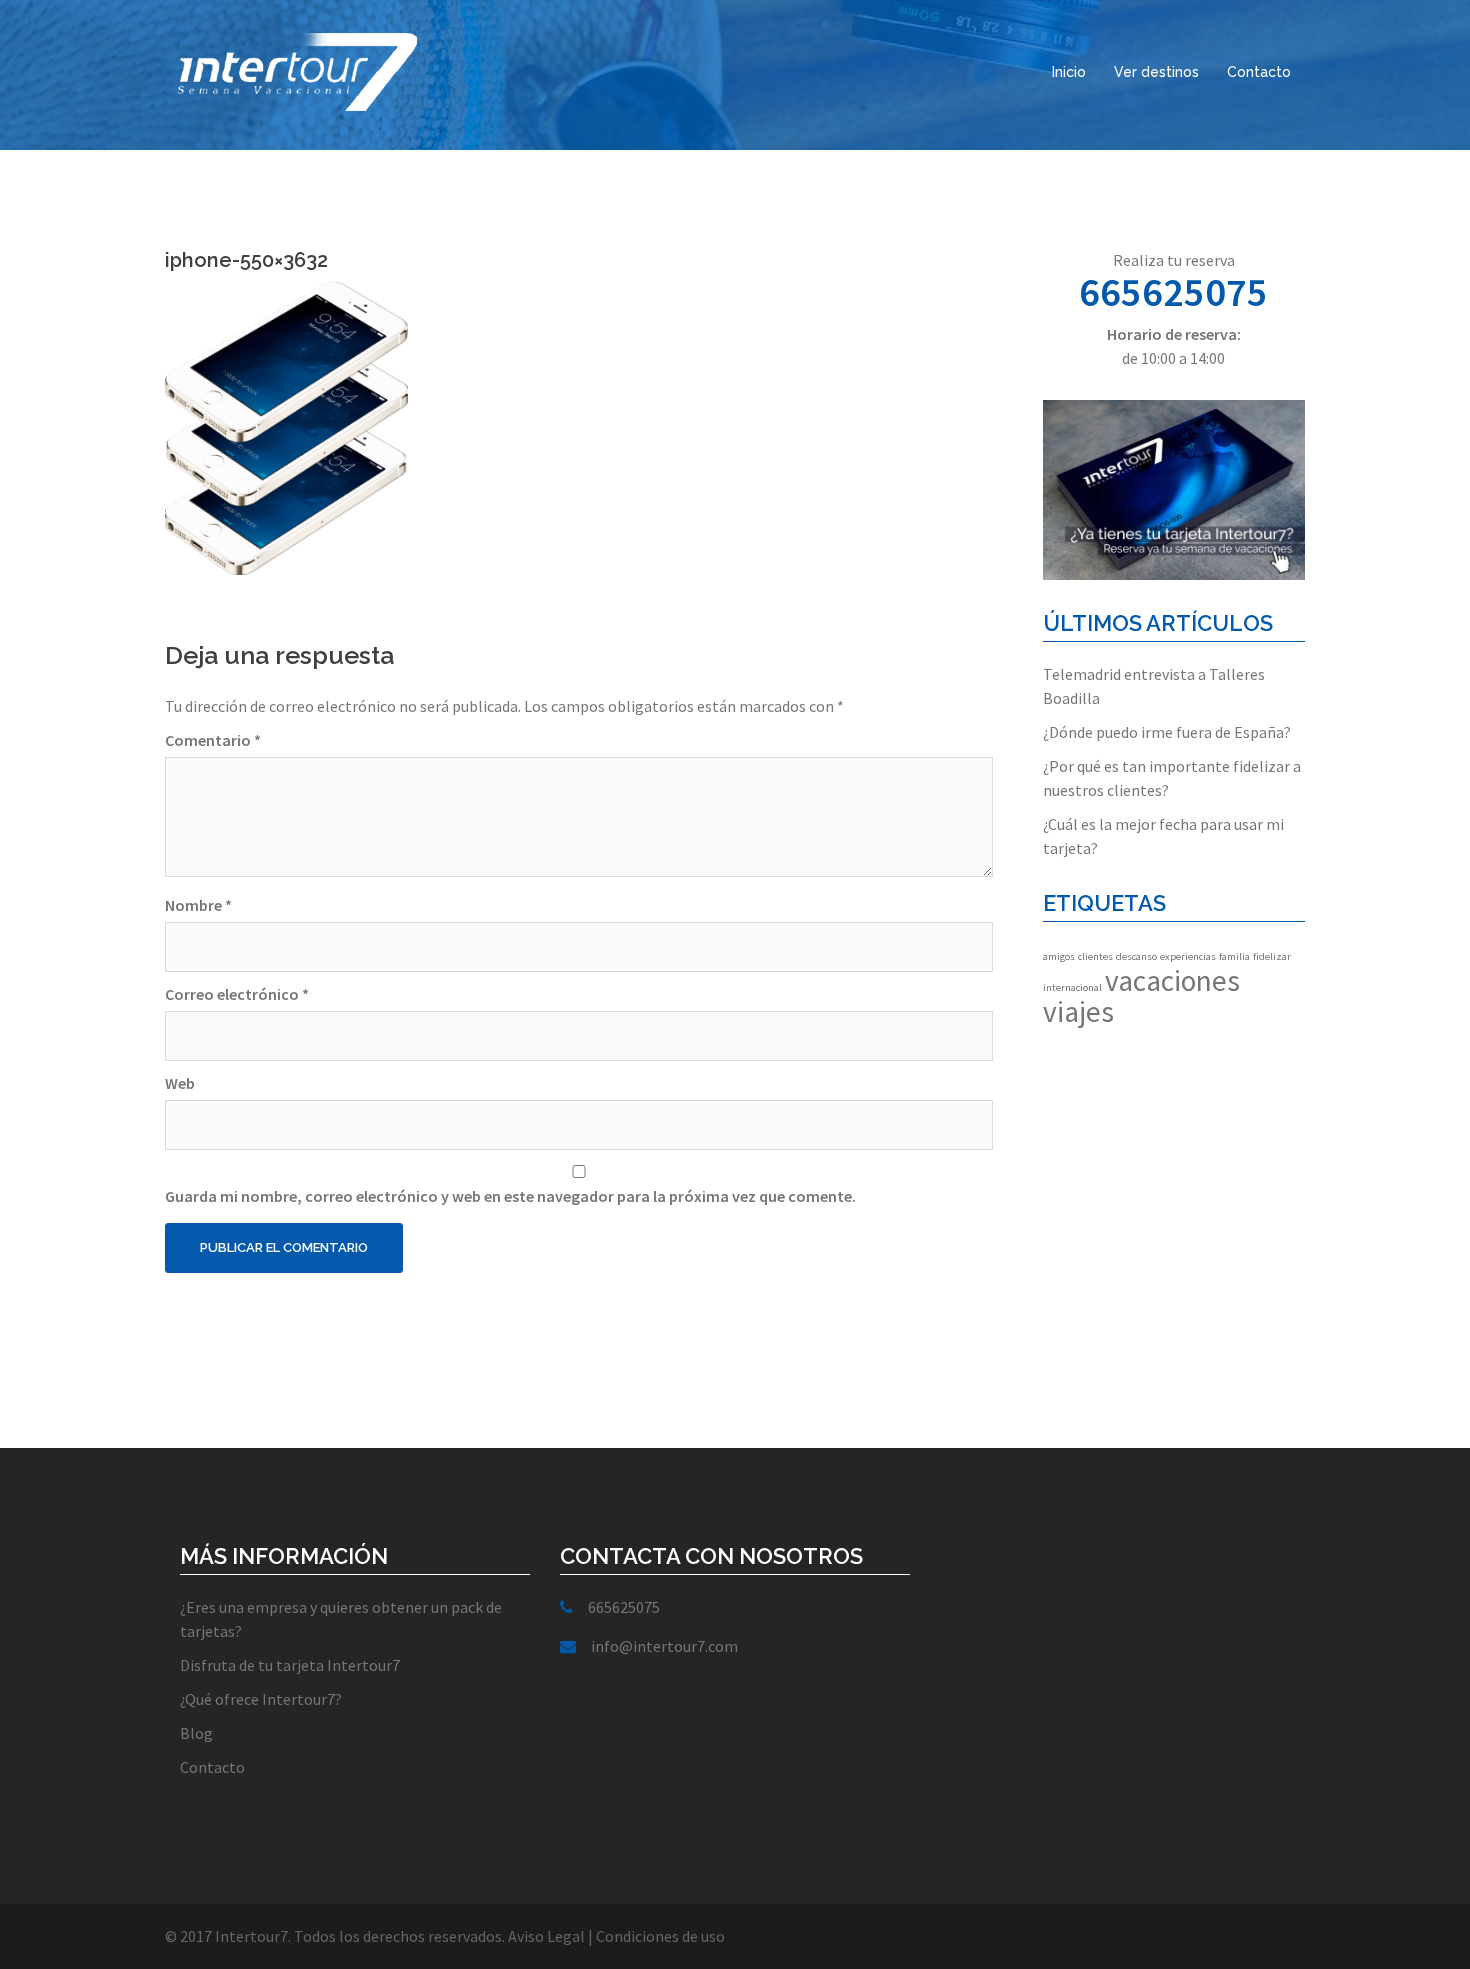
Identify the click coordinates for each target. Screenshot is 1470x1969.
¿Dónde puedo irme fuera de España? (1167, 732)
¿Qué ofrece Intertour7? (261, 1699)
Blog (196, 1733)
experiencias (1188, 956)
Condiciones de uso (660, 1936)
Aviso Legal (546, 1936)
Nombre (198, 905)
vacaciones (1172, 980)
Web (180, 1083)
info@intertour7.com (664, 1646)
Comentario (213, 740)
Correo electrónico (237, 994)
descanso (1136, 956)
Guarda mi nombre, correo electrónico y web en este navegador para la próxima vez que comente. (510, 1196)
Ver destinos (1156, 72)
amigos (1059, 956)
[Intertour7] (294, 68)
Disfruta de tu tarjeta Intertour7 (290, 1665)
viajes (1078, 1011)
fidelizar (1272, 956)
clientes (1095, 956)
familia (1234, 956)
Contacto (1259, 72)
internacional (1072, 987)
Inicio (1069, 72)
